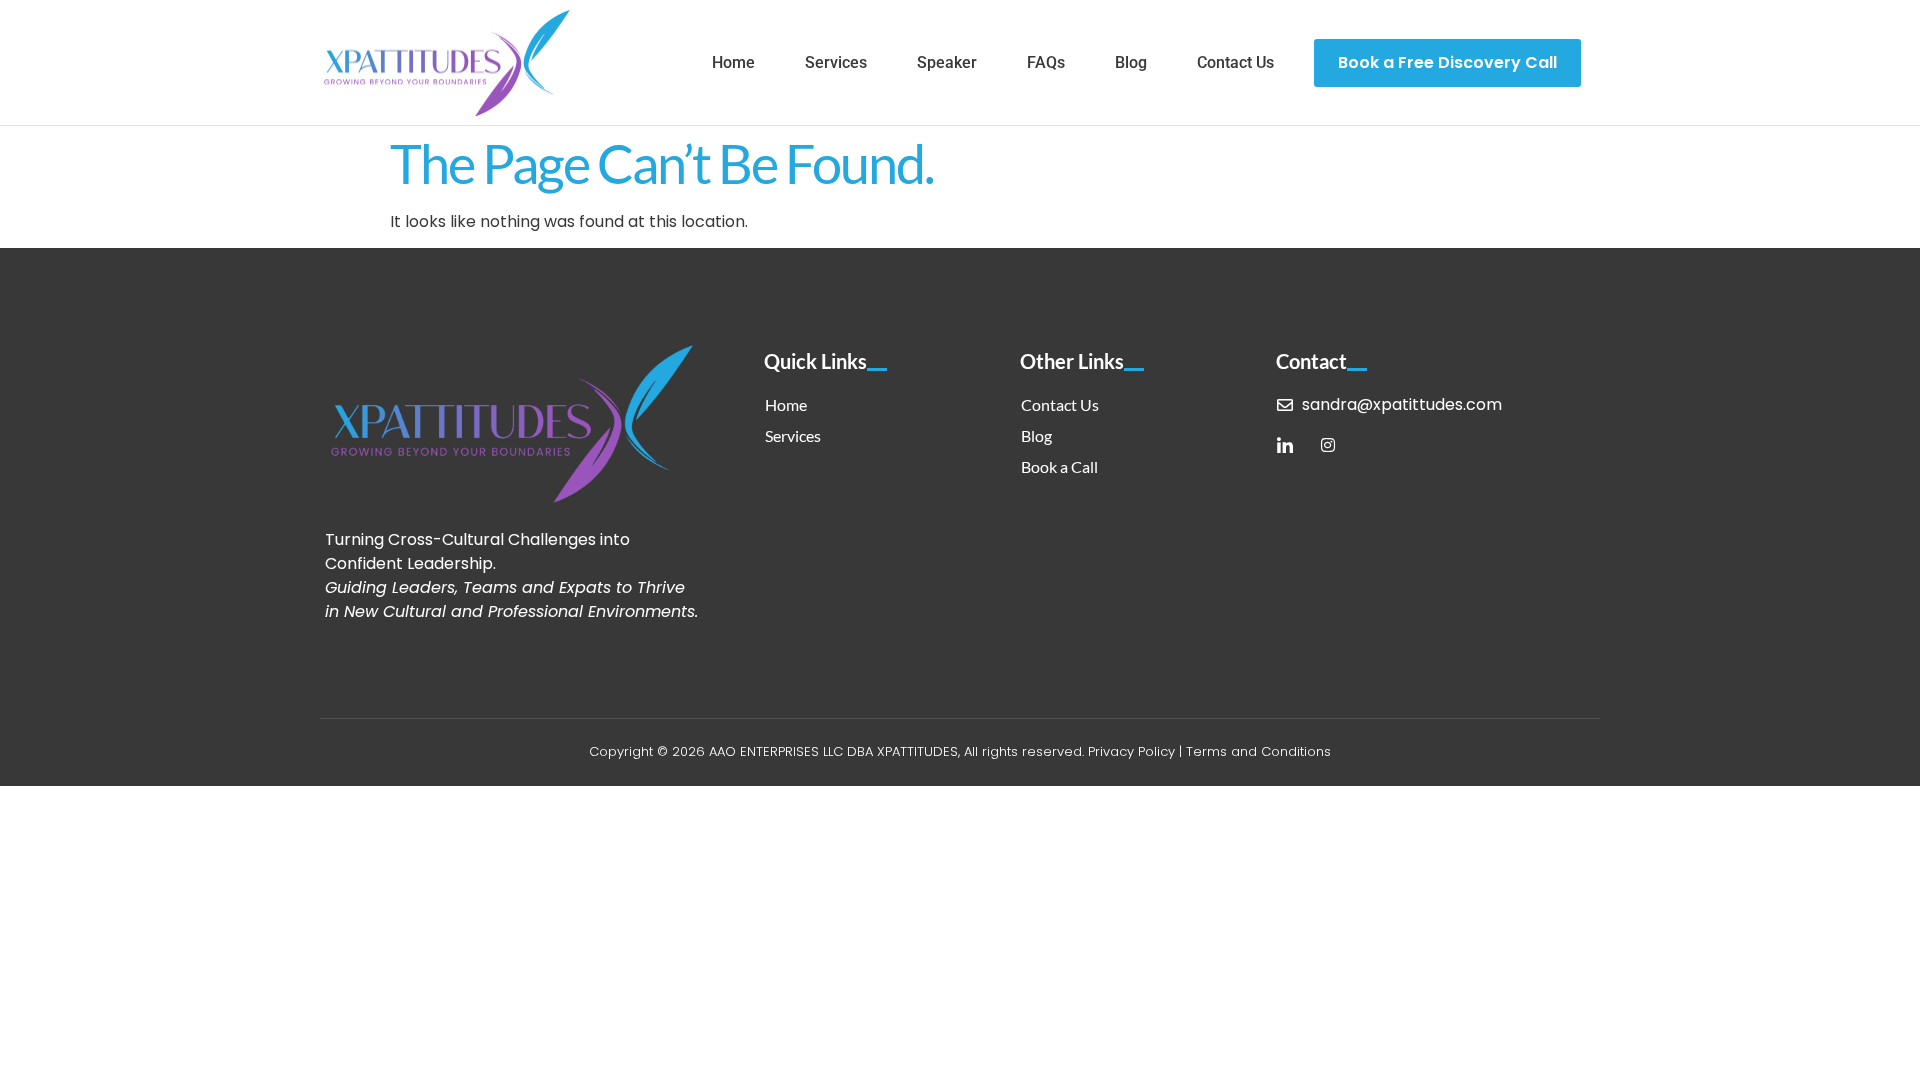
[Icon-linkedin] (1285, 445)
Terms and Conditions (1258, 751)
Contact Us (1235, 62)
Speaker (947, 62)
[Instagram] (1328, 445)
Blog (1131, 62)
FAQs (1046, 62)
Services (836, 62)
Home (733, 62)
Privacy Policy (1131, 751)
